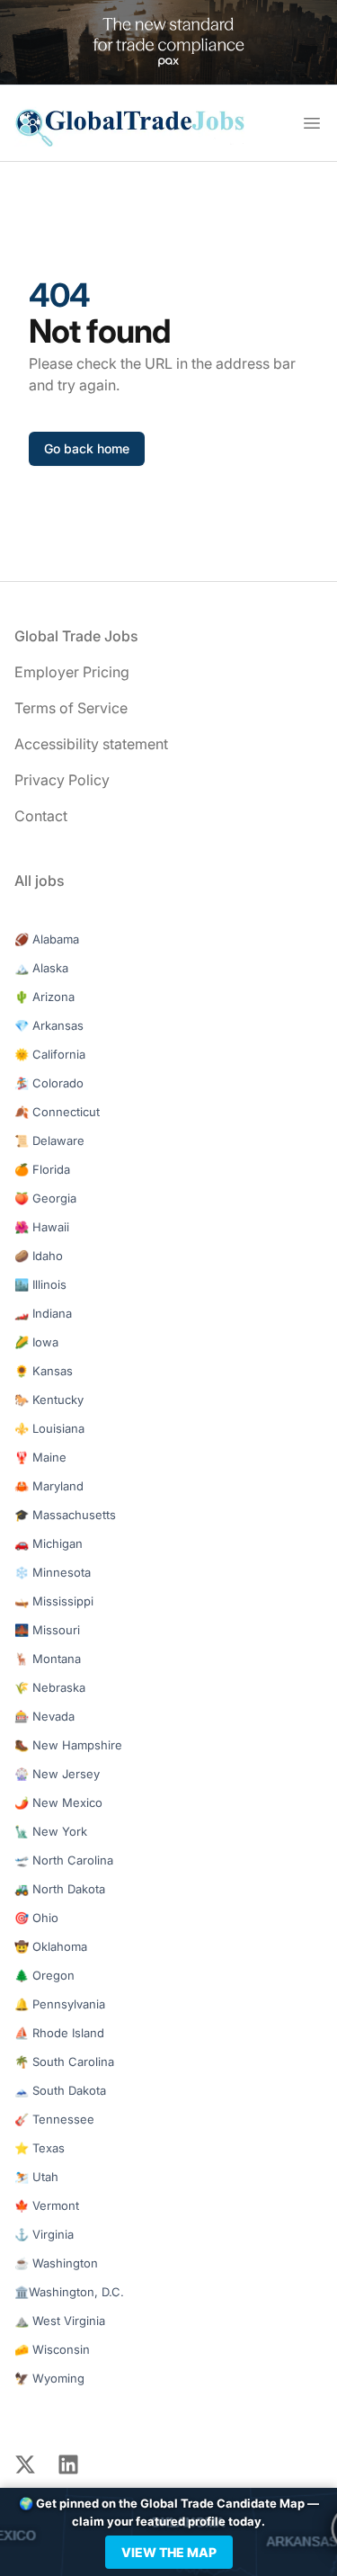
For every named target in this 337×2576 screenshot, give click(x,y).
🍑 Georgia (45, 1198)
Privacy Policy (62, 780)
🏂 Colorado (49, 1083)
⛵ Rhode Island (59, 2033)
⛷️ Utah (36, 2177)
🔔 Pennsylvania (60, 2004)
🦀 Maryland (49, 1486)
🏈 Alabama (47, 939)
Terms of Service (71, 708)
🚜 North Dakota (60, 1889)
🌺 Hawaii (42, 1227)
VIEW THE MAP (169, 2552)
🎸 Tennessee (54, 2119)
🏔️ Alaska (41, 968)
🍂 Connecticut (57, 1112)
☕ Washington (56, 2263)
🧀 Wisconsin (52, 2349)
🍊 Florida (42, 1169)
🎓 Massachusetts (65, 1515)
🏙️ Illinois (40, 1284)
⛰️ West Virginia (60, 2321)
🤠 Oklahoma (51, 1946)
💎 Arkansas (49, 1025)
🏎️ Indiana (43, 1313)
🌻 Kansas (44, 1371)
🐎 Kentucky (49, 1400)
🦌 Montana (48, 1659)
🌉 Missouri (47, 1630)
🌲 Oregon (44, 1975)
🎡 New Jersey (57, 1774)
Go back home (87, 448)
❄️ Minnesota (53, 1572)
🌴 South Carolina (64, 2062)
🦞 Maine (40, 1457)
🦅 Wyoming (49, 2378)
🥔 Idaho (39, 1256)
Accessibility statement (91, 744)
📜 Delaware (49, 1140)
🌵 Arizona (44, 997)
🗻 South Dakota (60, 2090)
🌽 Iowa (36, 1342)
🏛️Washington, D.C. (69, 2292)
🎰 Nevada (44, 1716)
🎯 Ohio (36, 1918)
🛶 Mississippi (54, 1601)
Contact (41, 816)
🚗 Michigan (49, 1543)
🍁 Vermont (47, 2205)
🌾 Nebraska (50, 1687)
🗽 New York (51, 1831)
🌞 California (50, 1054)
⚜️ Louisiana (49, 1428)
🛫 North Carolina (64, 1860)
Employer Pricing (72, 672)
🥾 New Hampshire (68, 1745)
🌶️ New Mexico (58, 1802)
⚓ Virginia (44, 2234)
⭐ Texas (40, 2148)
